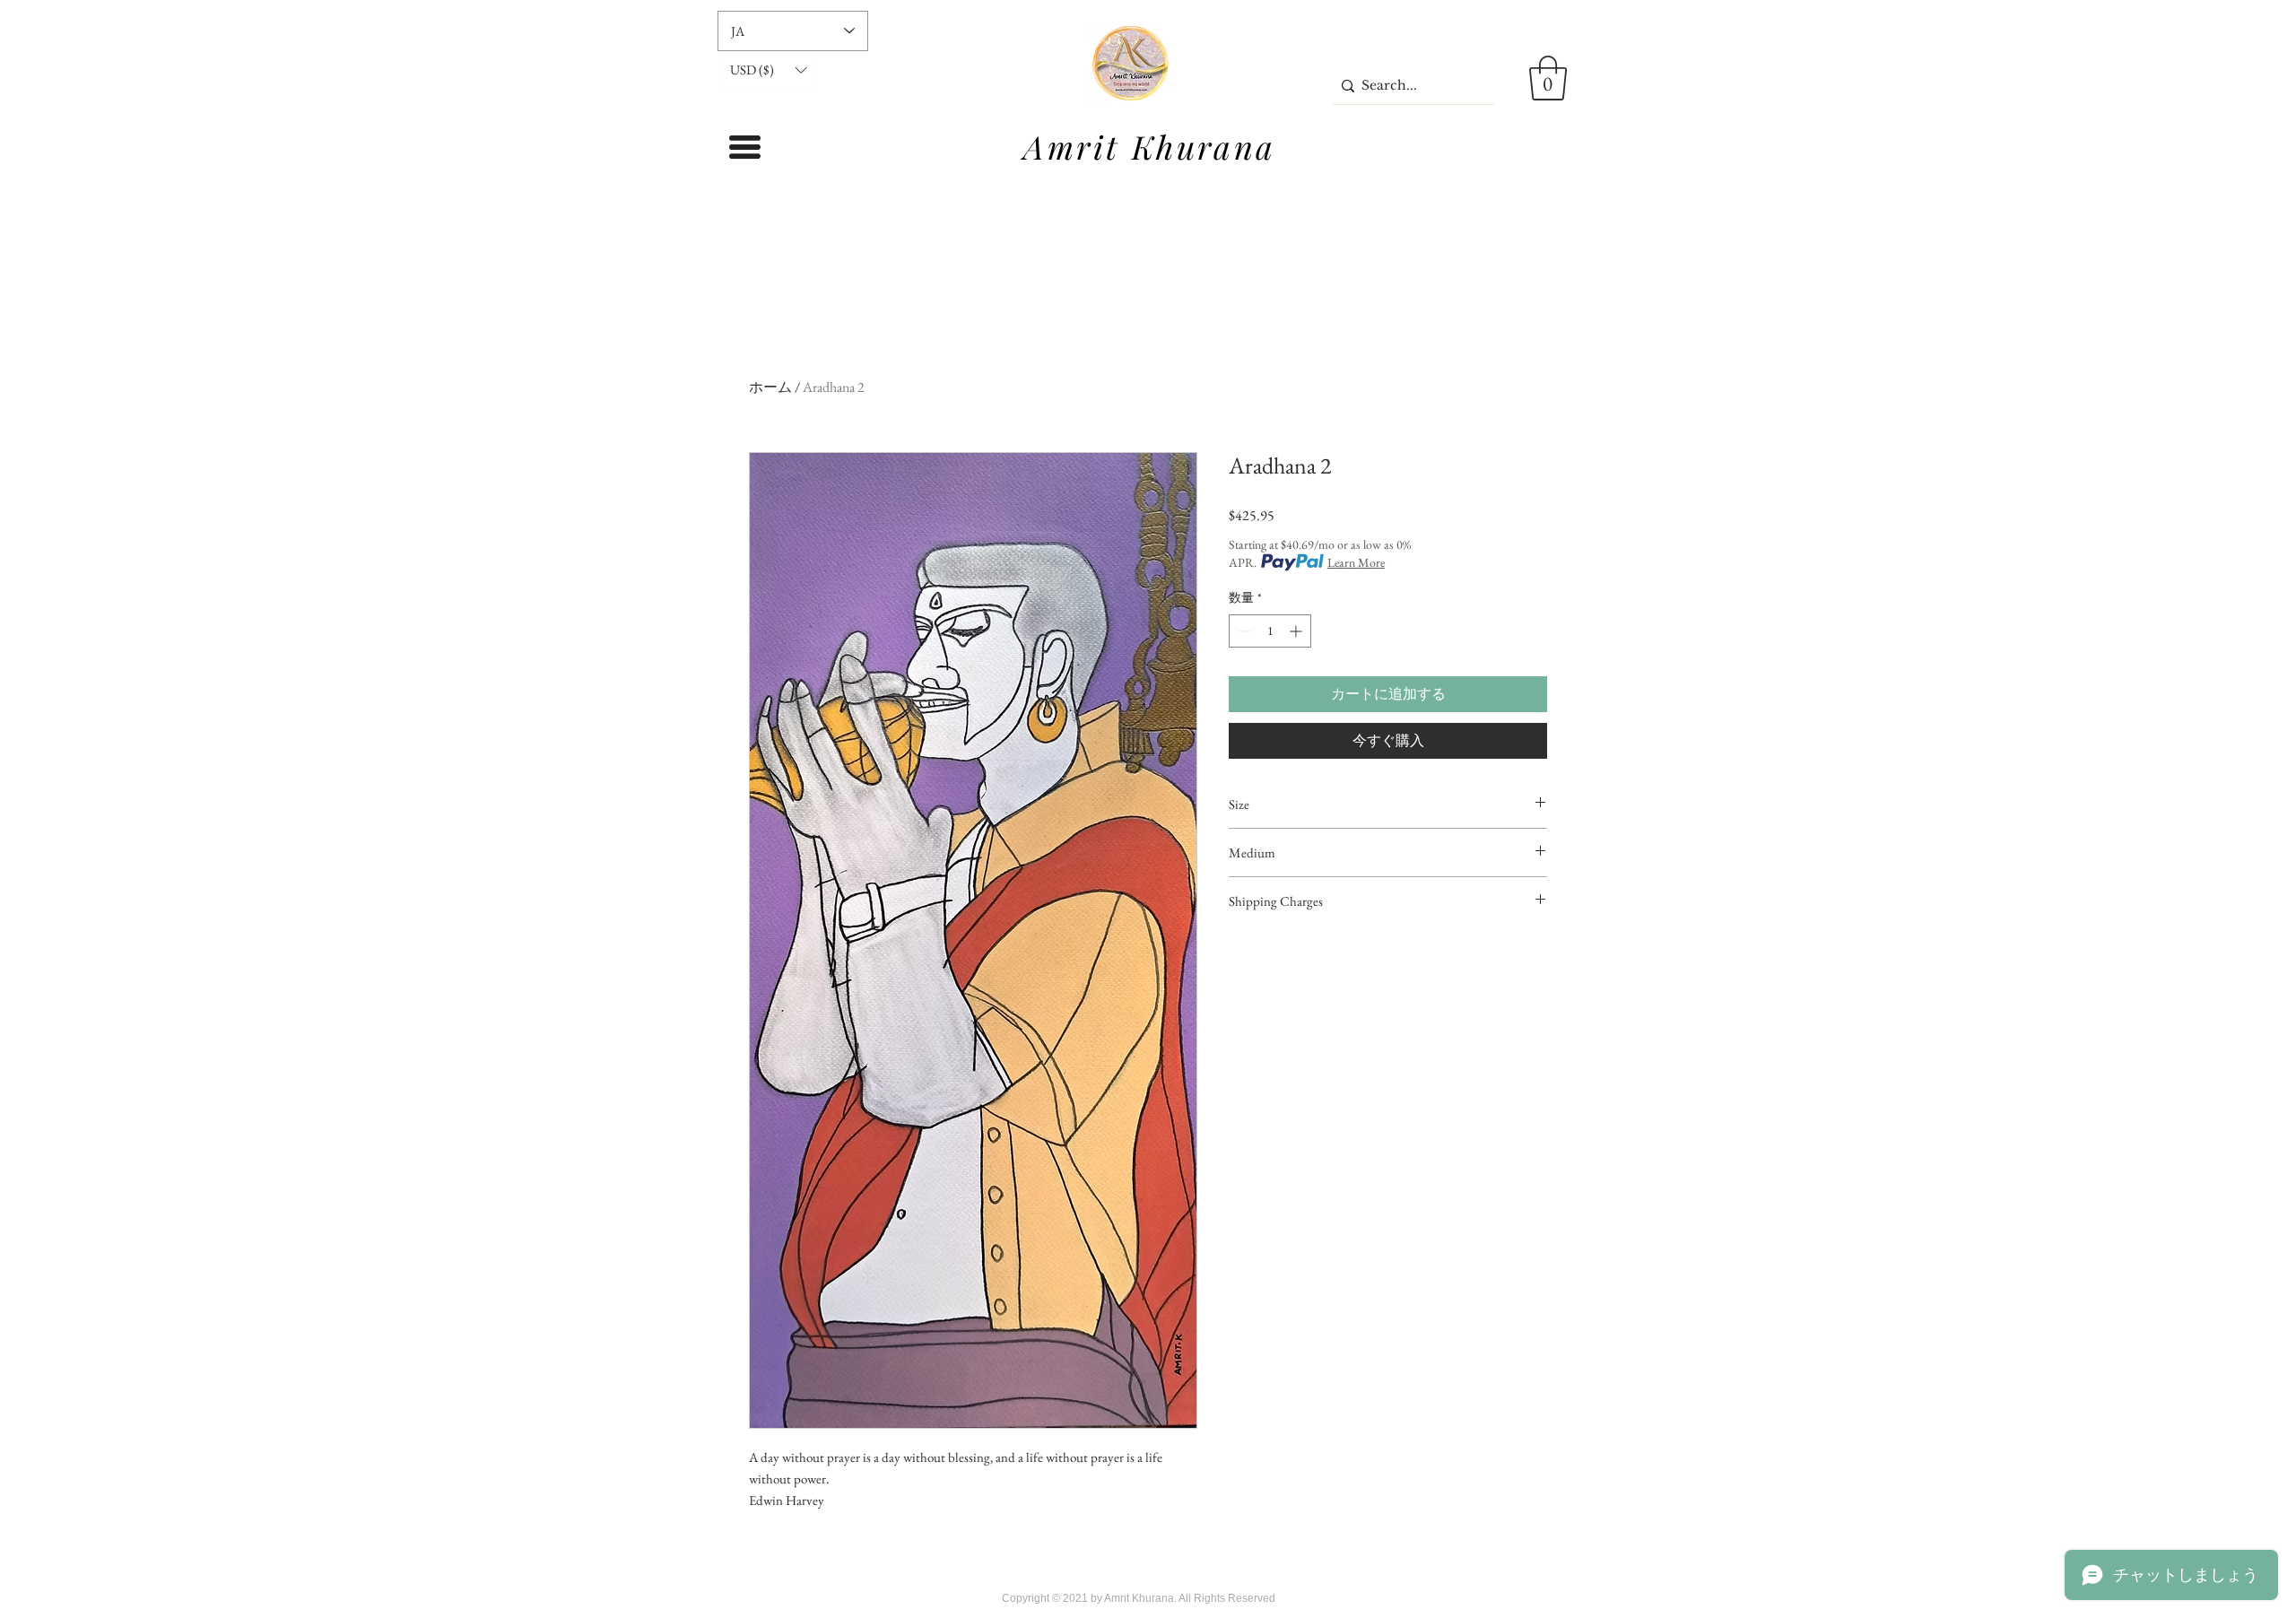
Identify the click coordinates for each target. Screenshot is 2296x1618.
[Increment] (1297, 631)
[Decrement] (1243, 631)
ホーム (770, 387)
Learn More (1356, 562)
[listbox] (768, 70)
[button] (768, 70)
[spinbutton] (1270, 631)
